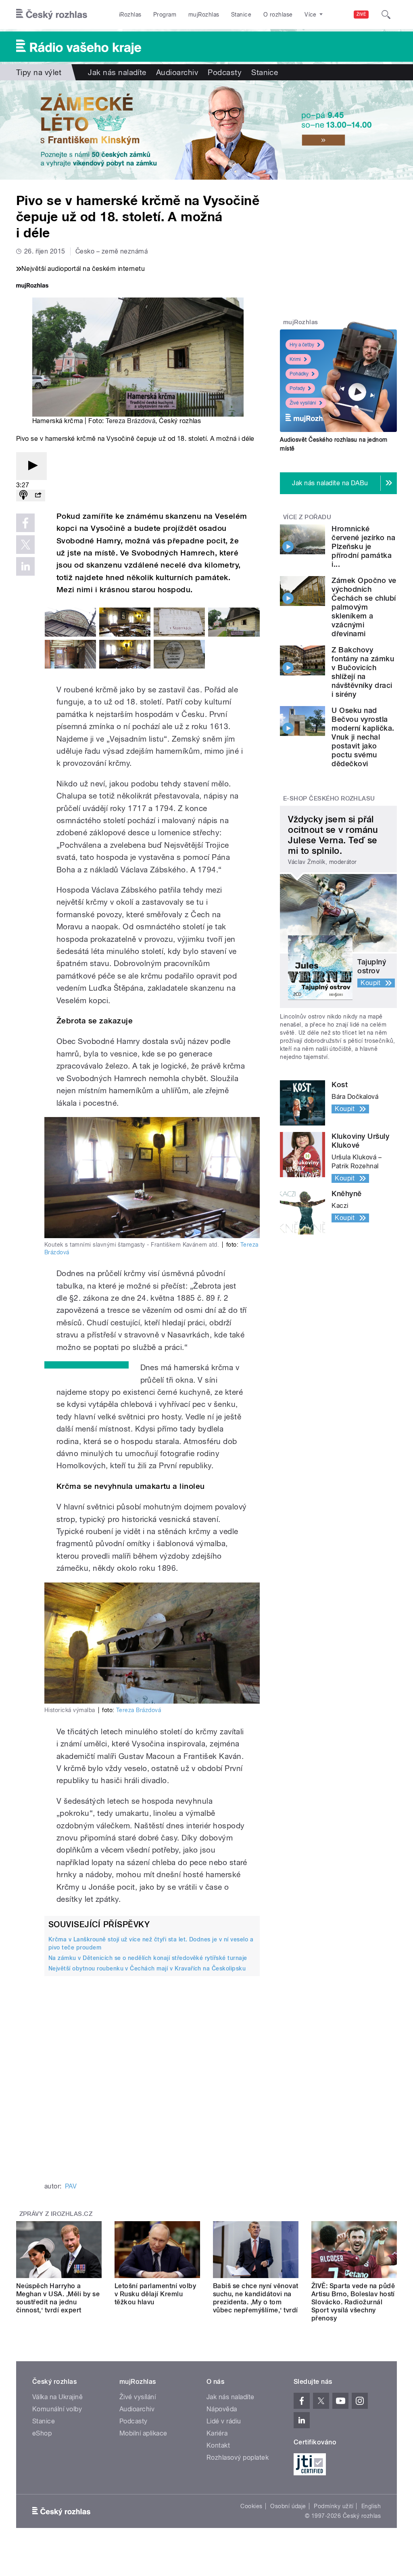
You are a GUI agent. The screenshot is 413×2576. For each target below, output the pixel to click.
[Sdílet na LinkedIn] (25, 566)
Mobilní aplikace (143, 2433)
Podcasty (225, 72)
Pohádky (299, 374)
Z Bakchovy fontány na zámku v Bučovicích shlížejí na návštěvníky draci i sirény (363, 672)
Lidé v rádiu (224, 2421)
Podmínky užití (334, 2506)
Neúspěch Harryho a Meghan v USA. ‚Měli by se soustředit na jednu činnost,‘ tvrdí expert (58, 2298)
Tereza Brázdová (130, 421)
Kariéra (217, 2433)
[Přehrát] (31, 466)
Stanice (241, 15)
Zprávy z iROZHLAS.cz (56, 2214)
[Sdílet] (38, 496)
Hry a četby (302, 345)
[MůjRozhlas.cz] (32, 286)
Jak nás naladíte (117, 72)
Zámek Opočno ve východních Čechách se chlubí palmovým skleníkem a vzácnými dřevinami (364, 607)
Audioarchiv (177, 72)
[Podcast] (23, 496)
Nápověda (222, 2409)
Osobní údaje (288, 2506)
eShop (42, 2433)
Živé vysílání (303, 403)
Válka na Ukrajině (57, 2397)
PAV (71, 2186)
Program (165, 15)
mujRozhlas (204, 15)
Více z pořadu (307, 517)
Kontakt (218, 2445)
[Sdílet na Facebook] (25, 523)
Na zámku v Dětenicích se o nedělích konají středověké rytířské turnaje (148, 1958)
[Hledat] (386, 15)
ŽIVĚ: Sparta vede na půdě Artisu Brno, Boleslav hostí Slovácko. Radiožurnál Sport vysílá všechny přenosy (353, 2302)
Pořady (297, 388)
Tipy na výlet (39, 72)
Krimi (295, 359)
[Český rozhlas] (52, 15)
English (371, 2506)
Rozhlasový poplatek (238, 2458)
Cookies (251, 2506)
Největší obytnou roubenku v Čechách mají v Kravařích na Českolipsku (147, 1968)
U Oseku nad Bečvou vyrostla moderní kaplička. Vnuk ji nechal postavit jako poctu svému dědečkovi (363, 737)
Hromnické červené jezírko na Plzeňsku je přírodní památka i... (363, 546)
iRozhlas (130, 15)
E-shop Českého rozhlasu (329, 799)
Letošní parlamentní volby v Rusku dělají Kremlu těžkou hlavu (155, 2294)
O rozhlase (278, 15)
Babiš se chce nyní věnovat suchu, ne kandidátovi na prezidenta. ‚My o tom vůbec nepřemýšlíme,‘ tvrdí (256, 2298)
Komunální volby (57, 2409)
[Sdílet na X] (25, 545)
